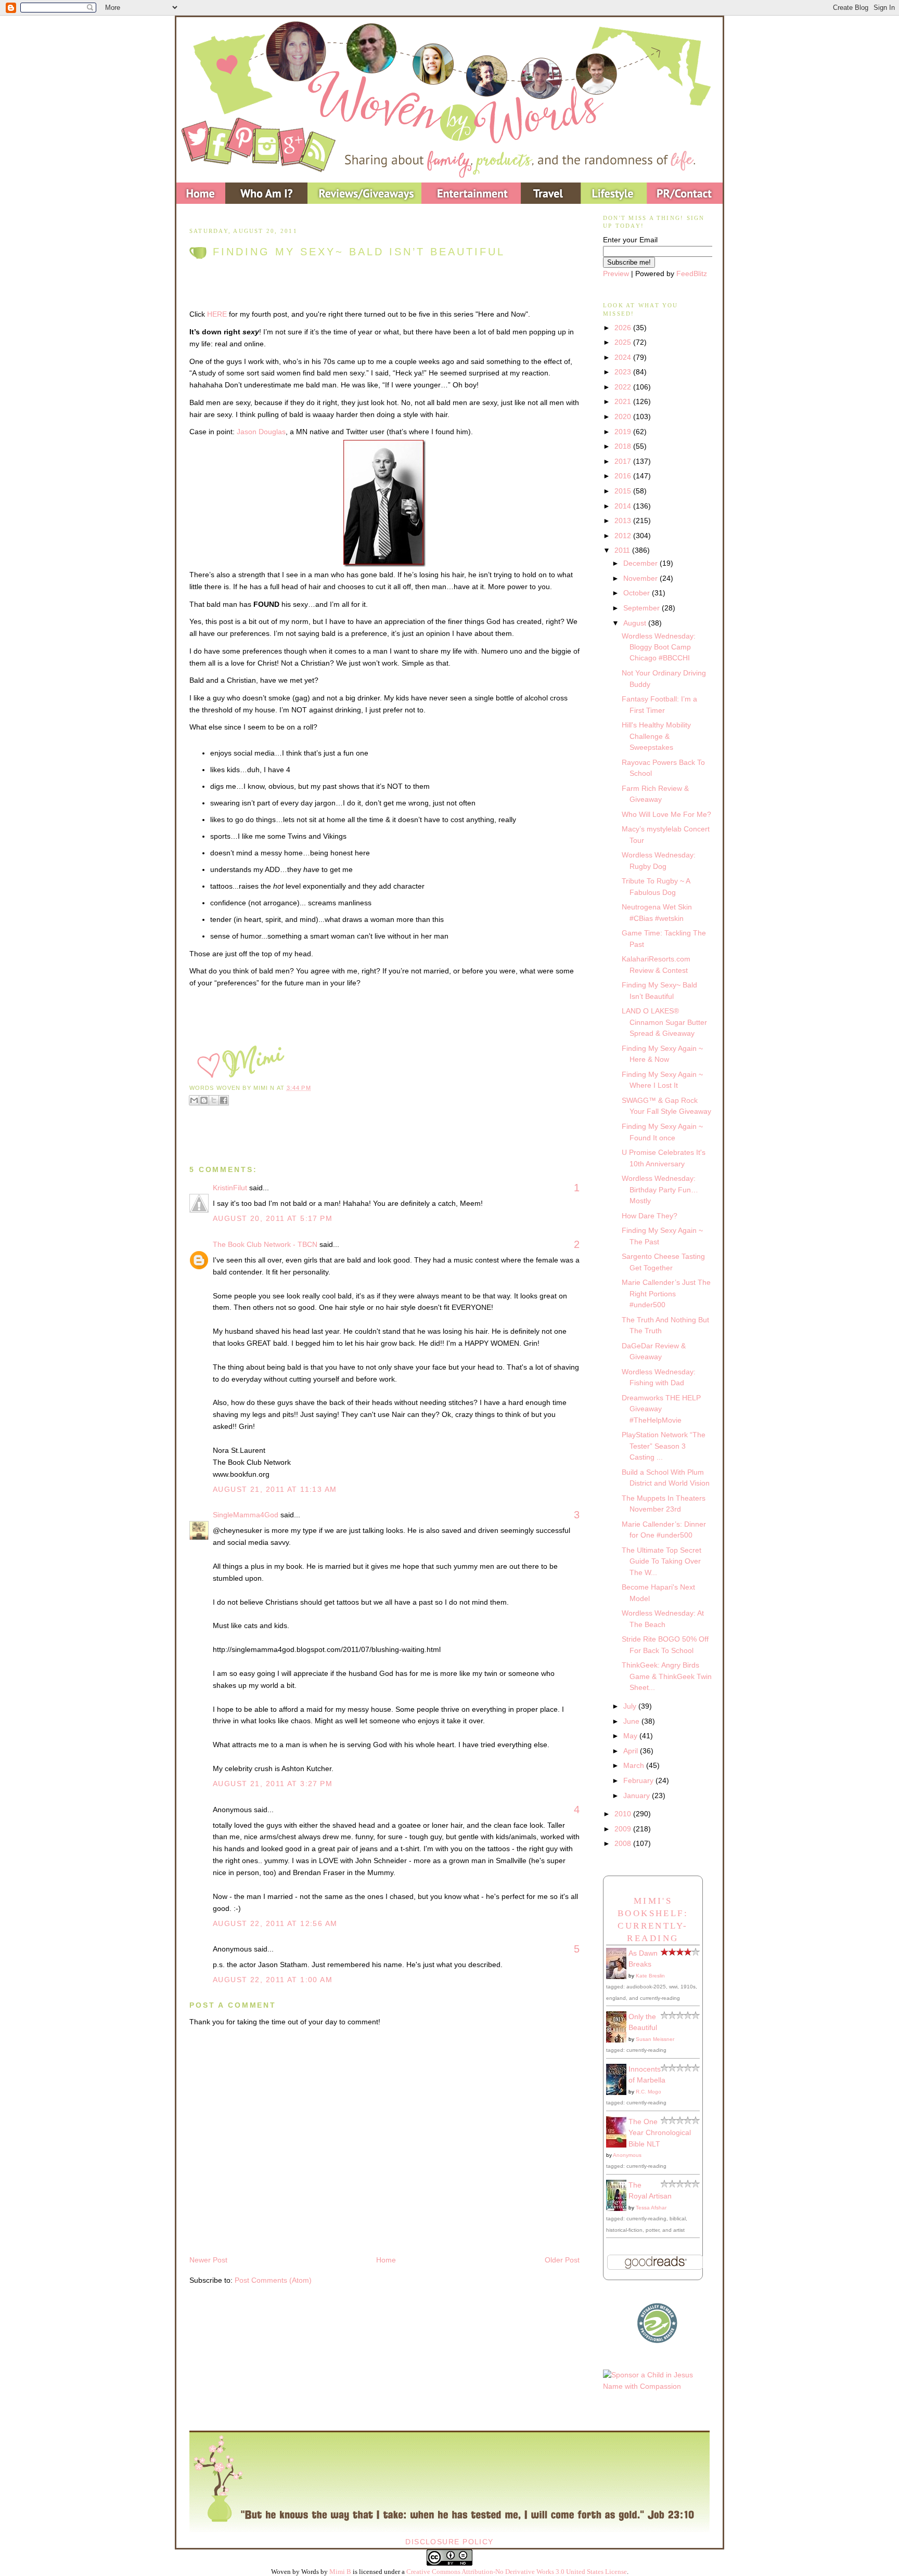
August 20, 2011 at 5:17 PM (273, 1218)
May (631, 1736)
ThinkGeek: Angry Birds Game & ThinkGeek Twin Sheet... (667, 1676)
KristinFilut (230, 1188)
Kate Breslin (650, 1976)
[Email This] (194, 1100)
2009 (624, 1829)
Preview (616, 274)
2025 (624, 342)
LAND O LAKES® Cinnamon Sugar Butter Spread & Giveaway (664, 1022)
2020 (624, 417)
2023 (624, 372)
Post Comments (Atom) (273, 2280)
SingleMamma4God (246, 1515)
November (641, 578)
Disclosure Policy (449, 2542)
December (641, 563)
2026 (624, 328)
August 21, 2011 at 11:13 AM (275, 1489)
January (638, 1796)
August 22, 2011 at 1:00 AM (273, 1980)
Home (386, 2260)
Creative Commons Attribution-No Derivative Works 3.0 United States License (517, 2572)
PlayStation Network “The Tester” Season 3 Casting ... (664, 1446)
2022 (624, 387)
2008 (624, 1843)
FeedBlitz (692, 274)
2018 (624, 446)
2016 (624, 476)
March (635, 1765)
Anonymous (627, 2155)
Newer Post (208, 2260)
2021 (624, 401)
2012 (624, 536)
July (631, 1706)
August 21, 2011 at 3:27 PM (273, 1784)
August (636, 623)
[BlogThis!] (204, 1100)
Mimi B (340, 2572)
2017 (624, 461)
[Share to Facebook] (224, 1100)
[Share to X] (214, 1100)
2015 (624, 491)
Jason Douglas (261, 432)
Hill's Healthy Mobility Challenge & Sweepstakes (656, 736)
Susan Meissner (655, 2039)
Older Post (562, 2260)
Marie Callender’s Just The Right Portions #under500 (666, 1293)
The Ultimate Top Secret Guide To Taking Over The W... (662, 1561)
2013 (624, 521)
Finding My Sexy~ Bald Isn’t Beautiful (359, 252)
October (638, 593)
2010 (624, 1814)
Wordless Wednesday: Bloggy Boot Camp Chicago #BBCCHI (659, 647)
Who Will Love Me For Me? (666, 814)
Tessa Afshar (651, 2208)
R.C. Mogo (648, 2092)
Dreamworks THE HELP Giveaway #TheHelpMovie (661, 1409)
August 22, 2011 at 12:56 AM (275, 1923)
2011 (623, 550)
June (632, 1721)
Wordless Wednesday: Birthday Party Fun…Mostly (660, 1189)
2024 (624, 357)
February (639, 1780)
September (643, 608)
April (632, 1751)
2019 (624, 432)
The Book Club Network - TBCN (265, 1244)
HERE (217, 314)
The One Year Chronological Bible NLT (660, 2133)
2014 (624, 506)
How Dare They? (650, 1216)
